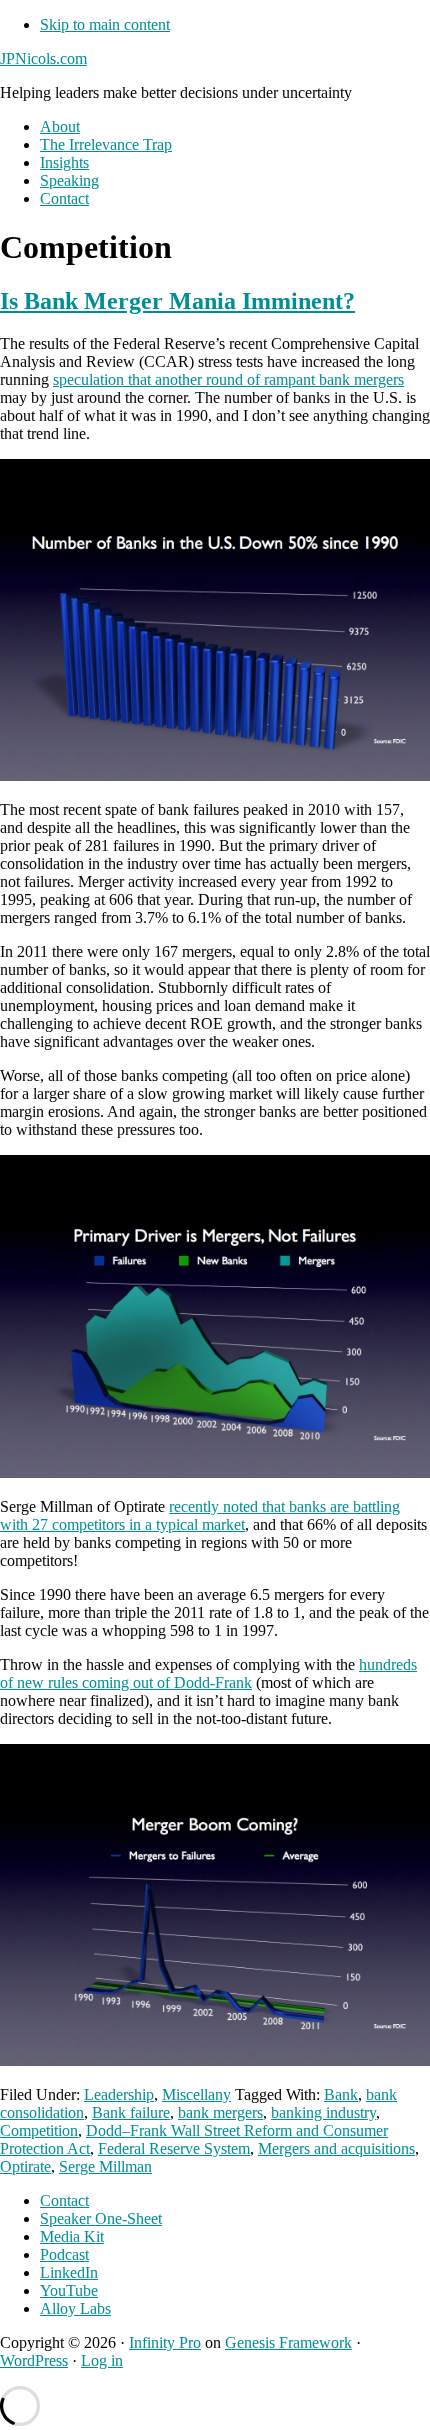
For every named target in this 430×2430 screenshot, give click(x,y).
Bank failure (131, 2112)
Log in (102, 2360)
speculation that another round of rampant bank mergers (228, 379)
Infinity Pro (165, 2342)
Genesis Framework (288, 2342)
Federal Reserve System (174, 2148)
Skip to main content (105, 24)
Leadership (119, 2094)
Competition (39, 2130)
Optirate (25, 2166)
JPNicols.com (43, 58)
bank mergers (220, 2112)
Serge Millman (105, 2166)
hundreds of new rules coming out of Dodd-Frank (208, 1673)
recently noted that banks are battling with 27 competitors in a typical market (200, 1515)
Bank (341, 2094)
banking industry (323, 2112)
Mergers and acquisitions (336, 2148)
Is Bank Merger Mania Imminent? (177, 301)
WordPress (34, 2360)
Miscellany (196, 2094)
